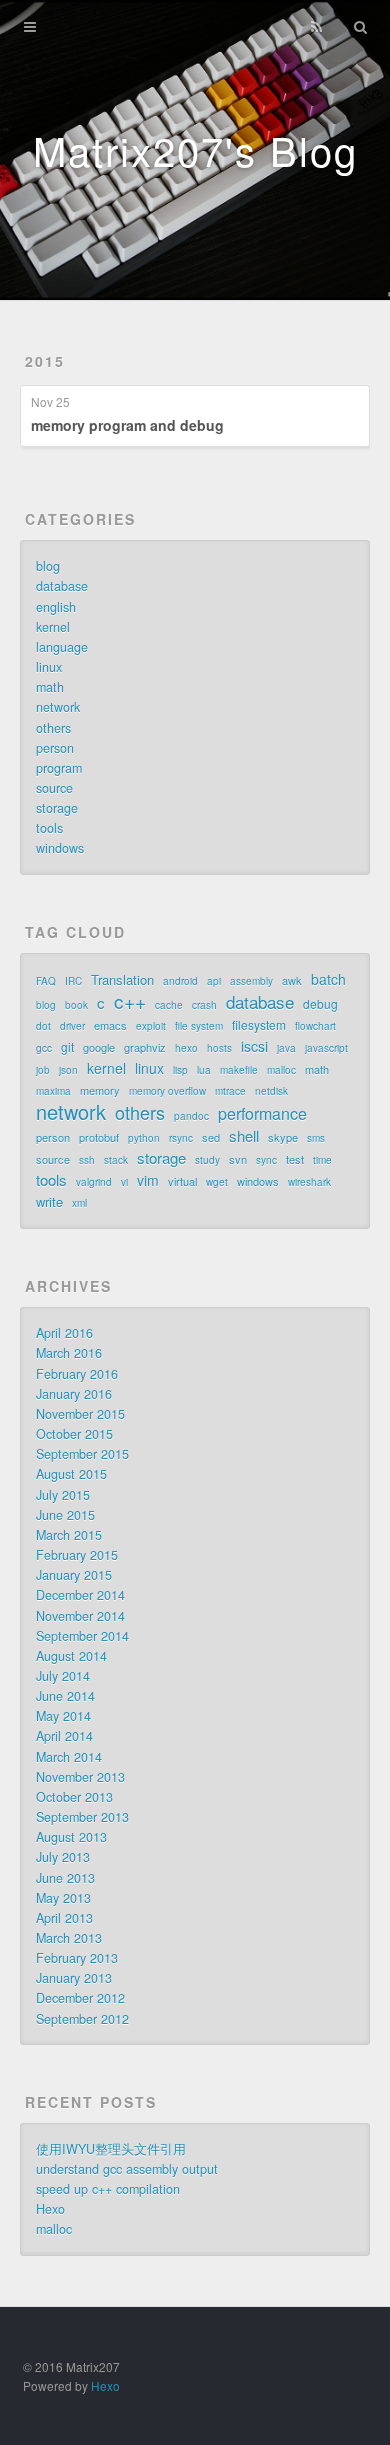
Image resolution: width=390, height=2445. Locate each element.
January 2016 (74, 1394)
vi (124, 1182)
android (180, 981)
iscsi (254, 1046)
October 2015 (74, 1434)
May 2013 (63, 1898)
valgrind (94, 1182)
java (286, 1048)
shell (244, 1136)
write (49, 1201)
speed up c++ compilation (108, 2189)
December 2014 (80, 1595)
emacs (110, 1025)
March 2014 (69, 1757)
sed (211, 1137)
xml (79, 1203)
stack (116, 1160)
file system (199, 1026)
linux (49, 667)
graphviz (145, 1047)
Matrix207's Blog (195, 149)
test (295, 1159)
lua (204, 1070)
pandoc (191, 1116)
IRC (73, 981)
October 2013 (74, 1797)
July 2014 (63, 1676)
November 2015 (80, 1414)
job (43, 1070)
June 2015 (65, 1515)
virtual (182, 1181)
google (99, 1047)
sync (266, 1160)
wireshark (309, 1182)
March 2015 (69, 1535)
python (144, 1138)
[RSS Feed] (316, 27)
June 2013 (65, 1878)
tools (49, 828)
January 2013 (74, 1978)
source (54, 788)
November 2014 (80, 1616)
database (62, 586)
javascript (326, 1048)
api (214, 981)
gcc (44, 1048)
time (322, 1160)
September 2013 (82, 1817)
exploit (151, 1026)
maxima (53, 1091)
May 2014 (63, 1716)
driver (72, 1026)
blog (48, 566)
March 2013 (69, 1938)
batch (328, 979)
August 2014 (71, 1656)
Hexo (50, 2209)
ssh (87, 1160)
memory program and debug (127, 425)
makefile (239, 1070)
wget (217, 1182)
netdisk (271, 1091)
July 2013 (63, 1857)
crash (204, 1005)
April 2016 (64, 1333)
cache (169, 1005)
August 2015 (71, 1474)
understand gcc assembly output (127, 2169)
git (67, 1046)
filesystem (259, 1024)
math (50, 687)
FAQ (46, 981)
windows (60, 848)
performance (262, 1114)
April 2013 (64, 1918)
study (207, 1160)
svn (238, 1159)
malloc (281, 1070)
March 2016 (69, 1353)
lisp (180, 1070)
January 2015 (74, 1575)
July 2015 (63, 1495)
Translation (122, 979)
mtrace (230, 1091)
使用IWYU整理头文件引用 (111, 2149)
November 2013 (80, 1777)
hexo (186, 1048)
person (55, 748)
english (56, 607)
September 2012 (82, 2019)
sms (316, 1138)
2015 (45, 361)
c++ (130, 1001)
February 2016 (77, 1374)
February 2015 (77, 1555)
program (59, 768)
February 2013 (77, 1958)
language (62, 647)
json (68, 1070)
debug (320, 1003)
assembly (251, 981)
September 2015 (82, 1454)
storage (57, 808)
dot (43, 1026)
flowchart (315, 1026)
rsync (181, 1138)
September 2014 (82, 1636)
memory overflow (167, 1091)
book (76, 1005)
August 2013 (71, 1837)
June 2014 (65, 1696)
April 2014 (64, 1736)
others (53, 728)
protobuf (99, 1137)
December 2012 (80, 1998)
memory (100, 1090)
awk (292, 980)
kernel (53, 627)
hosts (219, 1048)
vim (148, 1180)
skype (283, 1137)
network (58, 707)
